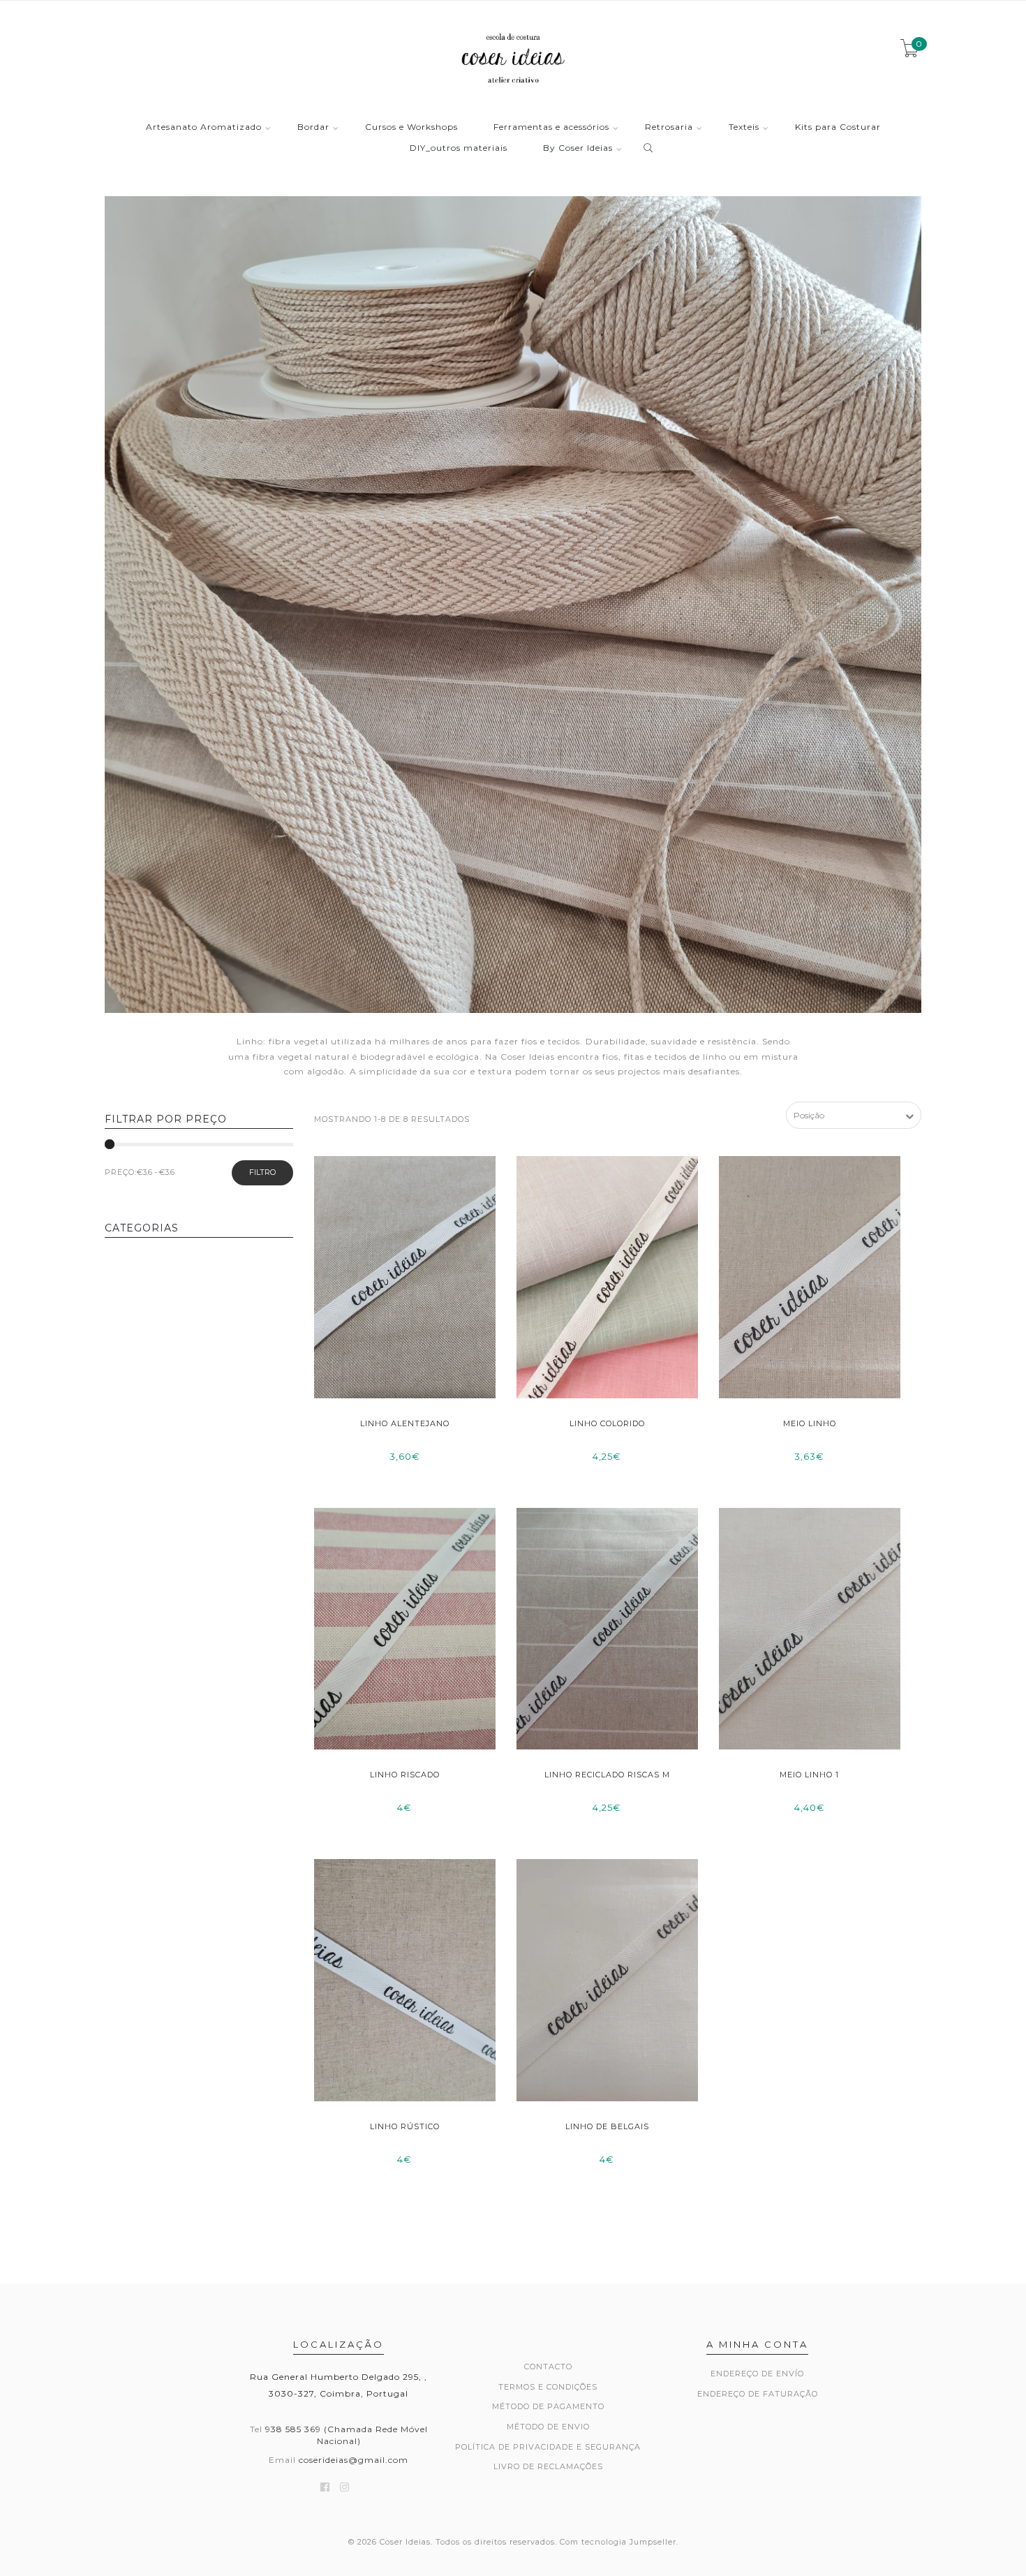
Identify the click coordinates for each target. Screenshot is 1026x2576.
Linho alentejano (405, 1423)
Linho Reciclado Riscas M (607, 1775)
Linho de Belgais (607, 2126)
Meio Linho (810, 1423)
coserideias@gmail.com (354, 2460)
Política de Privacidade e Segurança (548, 2447)
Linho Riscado (405, 1775)
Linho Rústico (405, 2126)
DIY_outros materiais (459, 148)
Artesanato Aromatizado (204, 127)
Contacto (548, 2367)
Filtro (262, 1172)
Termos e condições (548, 2387)
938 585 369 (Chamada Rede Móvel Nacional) (347, 2435)
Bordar (313, 127)
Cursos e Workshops (411, 127)
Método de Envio (548, 2427)
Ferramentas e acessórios (551, 127)
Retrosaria (669, 127)
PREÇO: (121, 1172)
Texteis (744, 127)
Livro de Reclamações (548, 2466)
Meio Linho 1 (809, 1775)
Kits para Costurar (838, 127)
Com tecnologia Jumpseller (618, 2542)
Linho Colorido (607, 1423)
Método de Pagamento (548, 2406)
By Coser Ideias (578, 148)
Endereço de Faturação (758, 2394)
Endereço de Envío (757, 2374)
